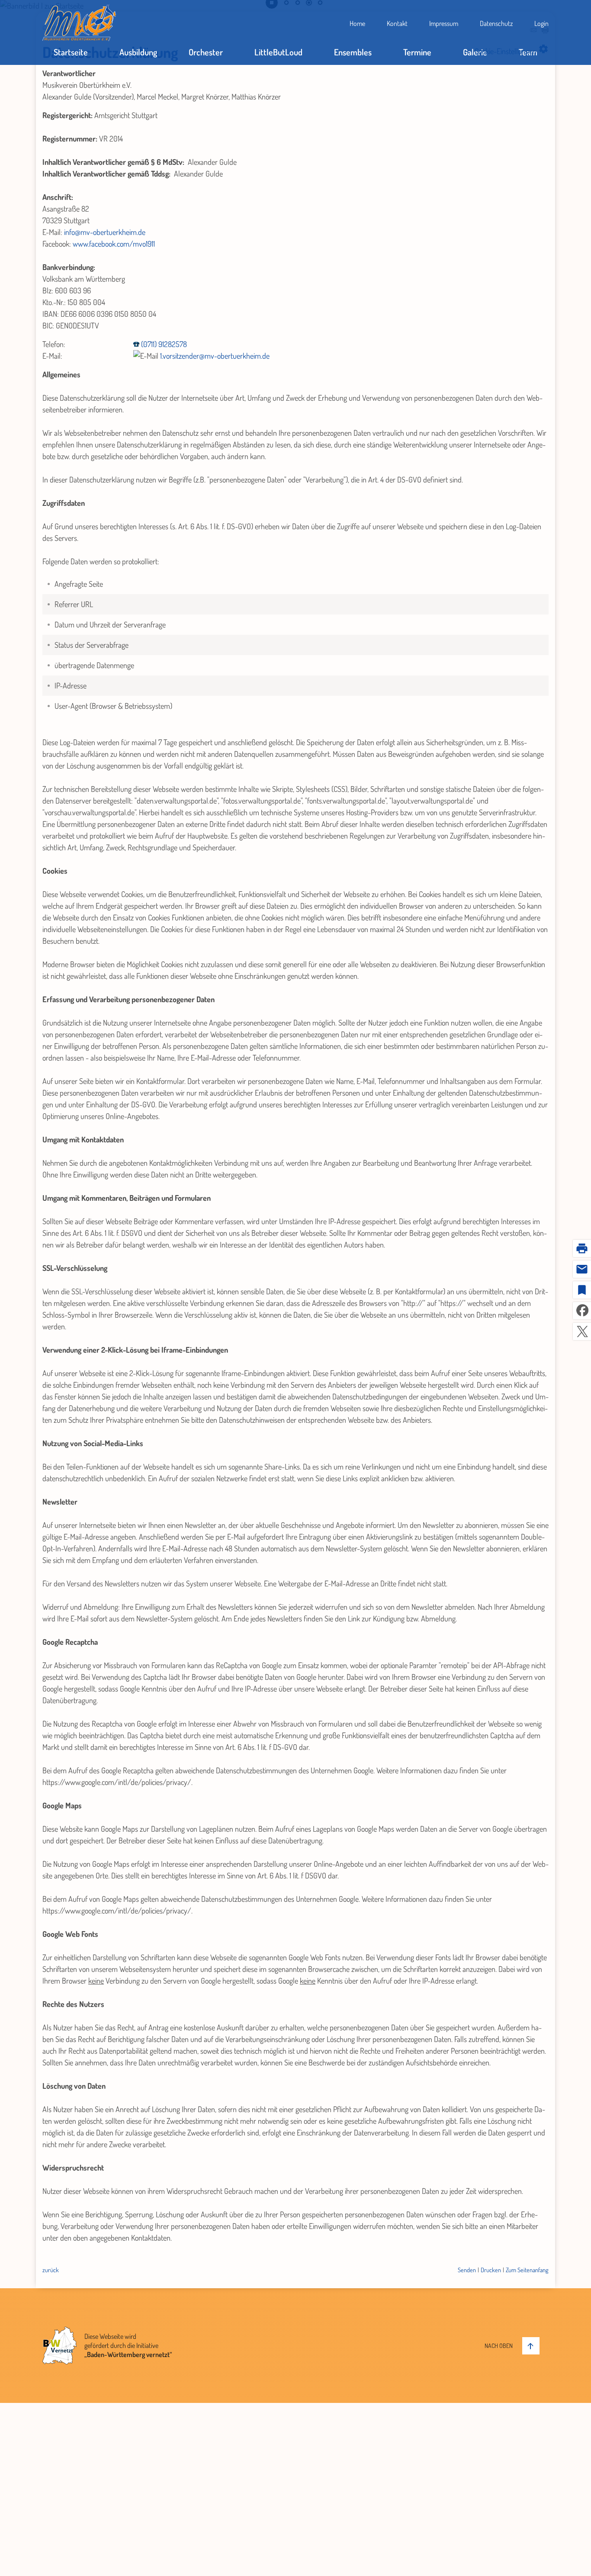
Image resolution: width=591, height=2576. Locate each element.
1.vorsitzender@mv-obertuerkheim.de (215, 356)
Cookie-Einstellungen (512, 49)
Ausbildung (138, 52)
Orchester (206, 52)
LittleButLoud (278, 52)
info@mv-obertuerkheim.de (105, 232)
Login (541, 23)
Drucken (491, 2270)
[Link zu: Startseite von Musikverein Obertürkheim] (79, 23)
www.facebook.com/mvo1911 (114, 244)
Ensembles (353, 52)
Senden (467, 2270)
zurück (51, 2270)
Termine (417, 52)
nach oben (499, 2346)
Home (357, 23)
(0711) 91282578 (164, 344)
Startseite (71, 52)
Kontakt (397, 23)
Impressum (444, 23)
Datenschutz (496, 23)
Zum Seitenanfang (527, 2270)
